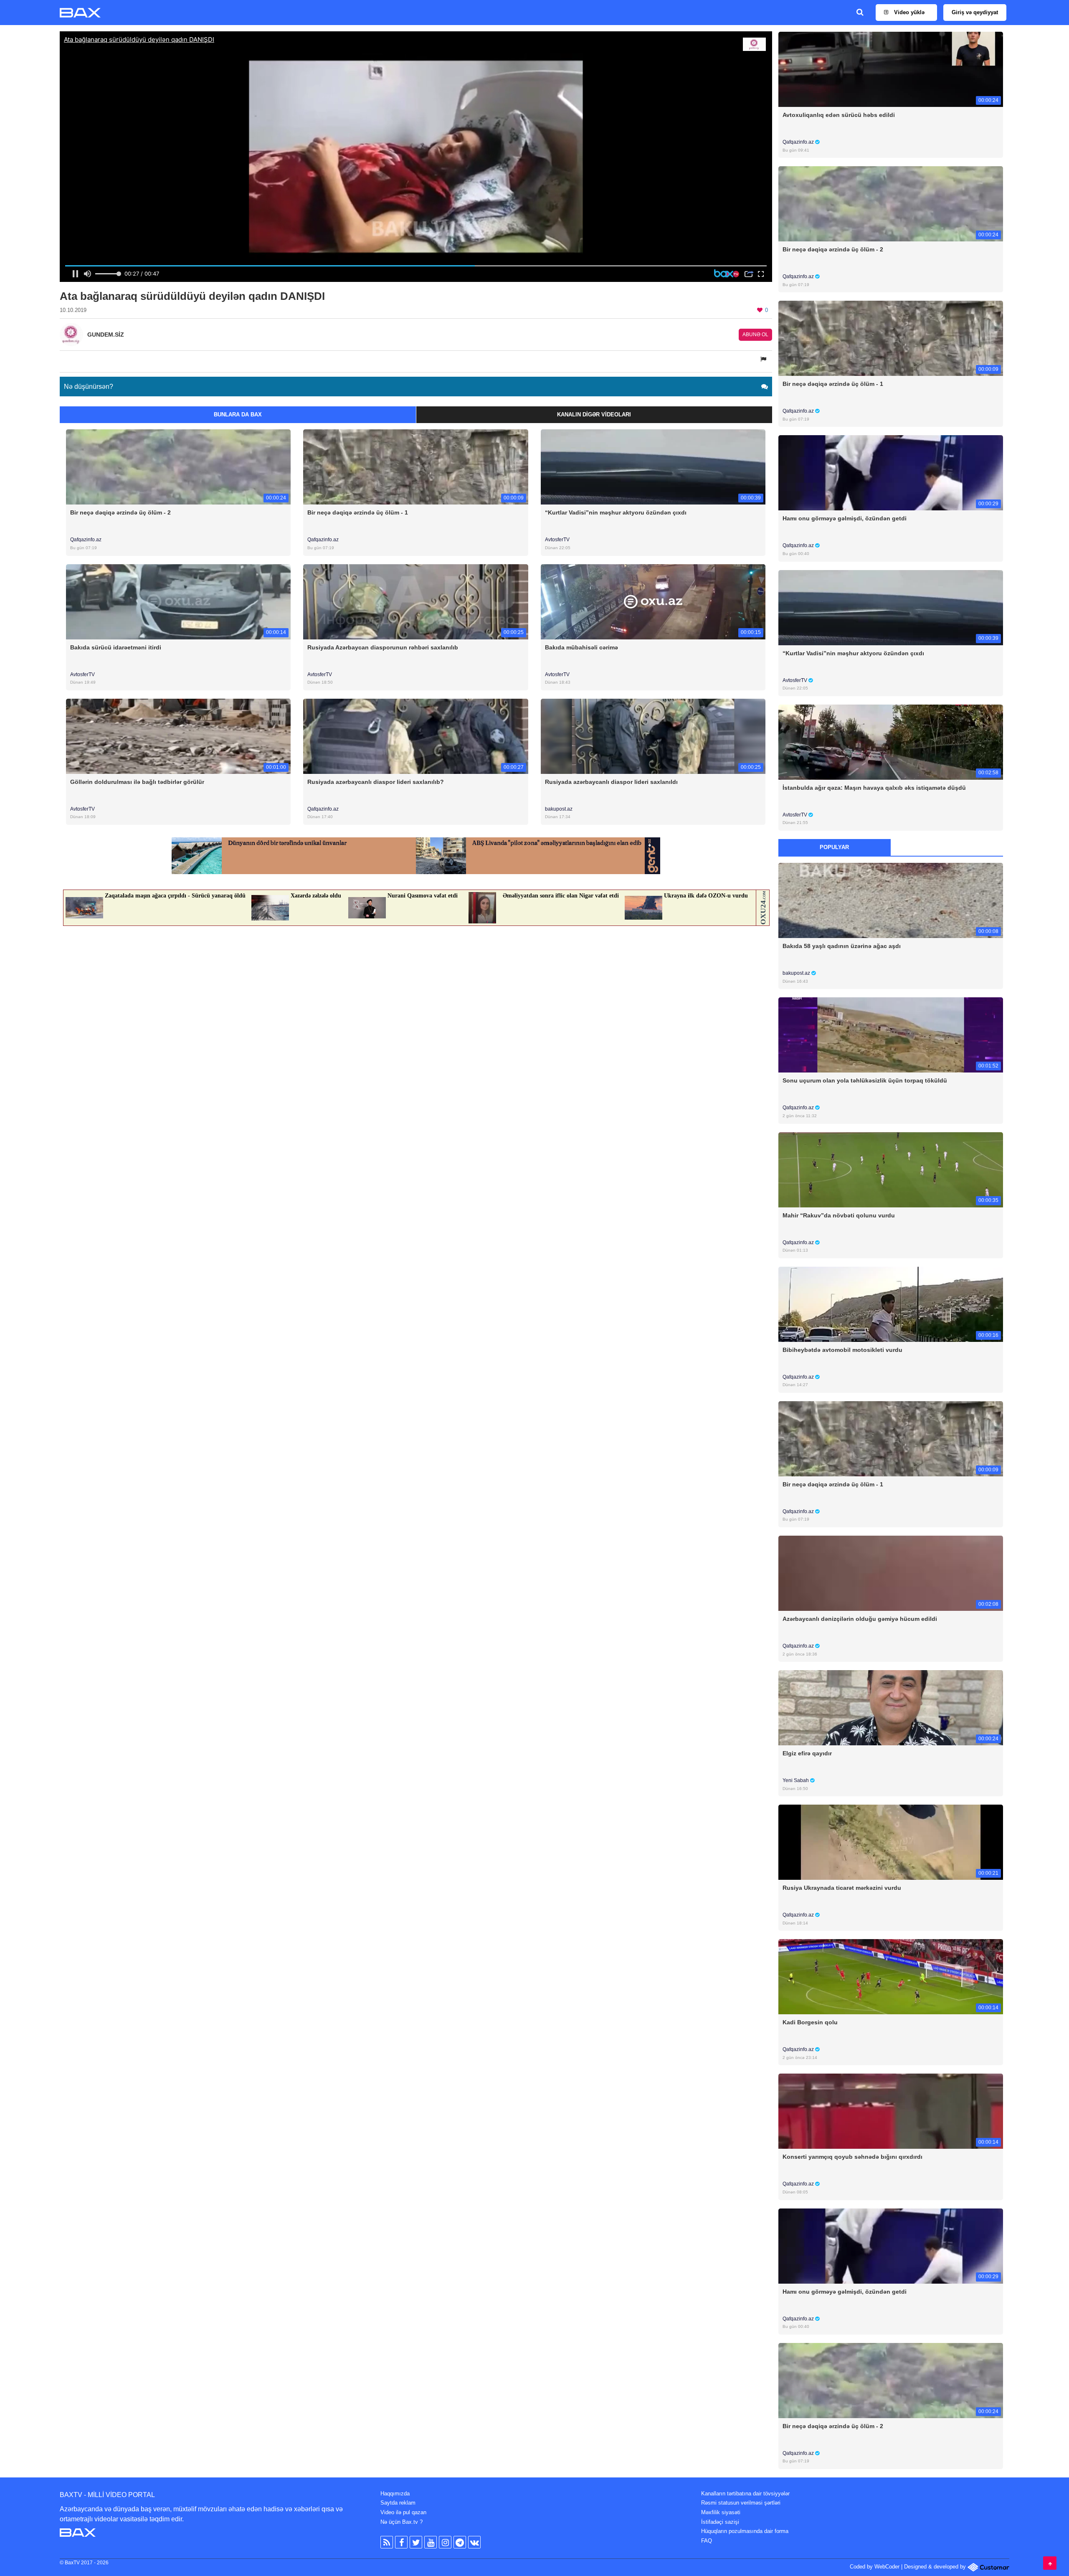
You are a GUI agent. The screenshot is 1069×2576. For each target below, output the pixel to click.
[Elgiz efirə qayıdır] (891, 1708)
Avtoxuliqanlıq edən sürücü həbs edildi (839, 115)
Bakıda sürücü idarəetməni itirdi (116, 647)
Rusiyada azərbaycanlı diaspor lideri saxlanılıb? (376, 782)
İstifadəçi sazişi (720, 2522)
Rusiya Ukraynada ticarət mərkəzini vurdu (842, 1888)
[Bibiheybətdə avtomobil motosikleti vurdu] (891, 1304)
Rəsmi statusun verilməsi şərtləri (741, 2503)
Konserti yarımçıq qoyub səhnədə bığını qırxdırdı (852, 2157)
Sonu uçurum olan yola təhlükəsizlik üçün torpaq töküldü (865, 1080)
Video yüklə (908, 12)
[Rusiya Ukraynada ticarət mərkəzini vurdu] (891, 1842)
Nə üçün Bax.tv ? (402, 2522)
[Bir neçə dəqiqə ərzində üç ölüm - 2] (178, 467)
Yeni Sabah (796, 1780)
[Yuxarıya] (1050, 2563)
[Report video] (764, 359)
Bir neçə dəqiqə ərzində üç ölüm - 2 (120, 512)
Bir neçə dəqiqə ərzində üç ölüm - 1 (358, 512)
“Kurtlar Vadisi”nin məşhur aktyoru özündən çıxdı (616, 512)
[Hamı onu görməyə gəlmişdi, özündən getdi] (891, 473)
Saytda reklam (398, 2503)
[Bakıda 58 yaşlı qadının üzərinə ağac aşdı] (891, 900)
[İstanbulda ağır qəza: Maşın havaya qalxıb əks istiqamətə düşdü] (891, 742)
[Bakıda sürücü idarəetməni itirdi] (178, 601)
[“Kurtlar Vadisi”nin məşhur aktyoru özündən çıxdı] (653, 467)
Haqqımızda (395, 2494)
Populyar (834, 847)
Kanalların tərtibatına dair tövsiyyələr (745, 2494)
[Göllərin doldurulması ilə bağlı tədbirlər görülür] (178, 736)
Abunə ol (755, 335)
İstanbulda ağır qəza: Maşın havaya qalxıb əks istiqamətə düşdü (874, 788)
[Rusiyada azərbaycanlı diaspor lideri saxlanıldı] (653, 736)
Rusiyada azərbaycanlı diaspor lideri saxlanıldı (611, 782)
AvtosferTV (557, 540)
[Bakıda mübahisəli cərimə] (653, 601)
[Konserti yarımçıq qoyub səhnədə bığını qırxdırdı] (891, 2111)
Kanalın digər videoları (594, 415)
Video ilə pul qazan (403, 2512)
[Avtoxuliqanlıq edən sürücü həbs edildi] (891, 69)
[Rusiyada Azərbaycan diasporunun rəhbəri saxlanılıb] (415, 601)
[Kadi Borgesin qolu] (891, 1976)
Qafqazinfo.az (86, 540)
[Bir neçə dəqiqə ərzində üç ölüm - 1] (415, 467)
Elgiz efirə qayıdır (807, 1753)
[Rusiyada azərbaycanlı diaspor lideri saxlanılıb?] (415, 736)
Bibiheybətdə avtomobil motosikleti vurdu (842, 1350)
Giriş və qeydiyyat (975, 12)
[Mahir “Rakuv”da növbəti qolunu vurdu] (891, 1169)
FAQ (707, 2541)
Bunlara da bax (238, 415)
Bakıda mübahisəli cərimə (581, 647)
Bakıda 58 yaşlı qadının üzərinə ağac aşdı (842, 946)
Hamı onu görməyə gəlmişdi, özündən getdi (845, 518)
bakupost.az (559, 809)
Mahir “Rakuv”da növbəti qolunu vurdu (839, 1215)
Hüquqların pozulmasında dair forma (745, 2531)
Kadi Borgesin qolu (810, 2022)
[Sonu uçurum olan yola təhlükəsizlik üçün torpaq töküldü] (891, 1035)
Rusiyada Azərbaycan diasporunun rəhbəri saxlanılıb (383, 647)
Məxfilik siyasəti (721, 2512)
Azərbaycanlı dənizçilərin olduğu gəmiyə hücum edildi (860, 1619)
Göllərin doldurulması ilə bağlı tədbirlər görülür (137, 782)
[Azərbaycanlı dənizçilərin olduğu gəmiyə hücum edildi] (891, 1573)
